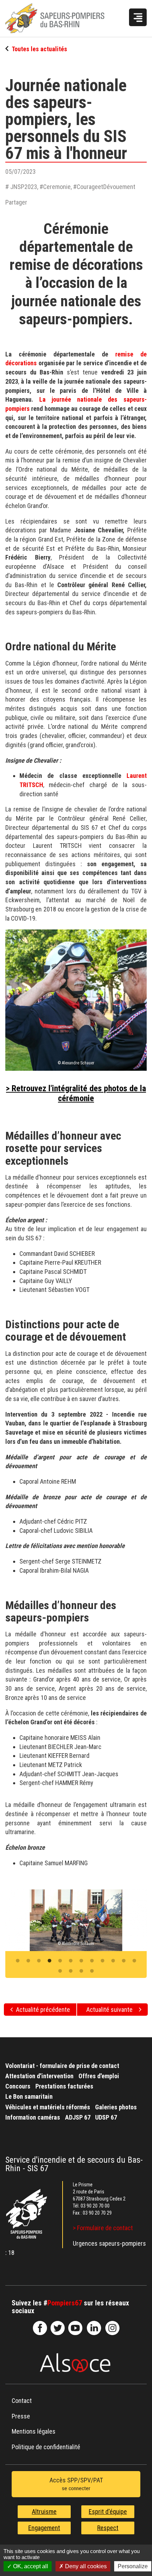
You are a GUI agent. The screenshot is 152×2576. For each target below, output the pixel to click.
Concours (18, 2086)
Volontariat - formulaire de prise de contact (62, 2066)
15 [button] (81, 1971)
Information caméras (33, 2117)
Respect (108, 2528)
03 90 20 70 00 (95, 2206)
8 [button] (92, 1961)
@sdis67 (112, 2328)
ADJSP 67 (78, 2117)
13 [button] (60, 1971)
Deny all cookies (85, 2566)
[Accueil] (62, 18)
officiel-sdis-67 (75, 2328)
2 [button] (28, 1961)
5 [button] (60, 1961)
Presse (21, 2416)
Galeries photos (116, 2107)
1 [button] (18, 1961)
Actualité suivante (109, 2010)
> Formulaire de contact (103, 2228)
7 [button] (81, 1961)
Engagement (44, 2528)
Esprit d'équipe (108, 2512)
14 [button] (71, 1971)
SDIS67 (40, 2328)
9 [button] (103, 1961)
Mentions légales (34, 2431)
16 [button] (92, 1971)
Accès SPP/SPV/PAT (76, 2484)
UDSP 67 (106, 2117)
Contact (22, 2401)
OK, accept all (30, 2566)
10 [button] (113, 1961)
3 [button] (39, 1961)
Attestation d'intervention (39, 2076)
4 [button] (49, 1961)
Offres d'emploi (99, 2076)
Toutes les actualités (39, 49)
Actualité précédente (43, 2010)
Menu (138, 17)
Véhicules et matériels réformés (48, 2107)
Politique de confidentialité (46, 2447)
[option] (76, 1920)
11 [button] (124, 1961)
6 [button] (71, 1961)
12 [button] (134, 1961)
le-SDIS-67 (58, 2328)
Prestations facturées (64, 2086)
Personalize (133, 2566)
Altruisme (44, 2512)
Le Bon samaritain (29, 2096)
